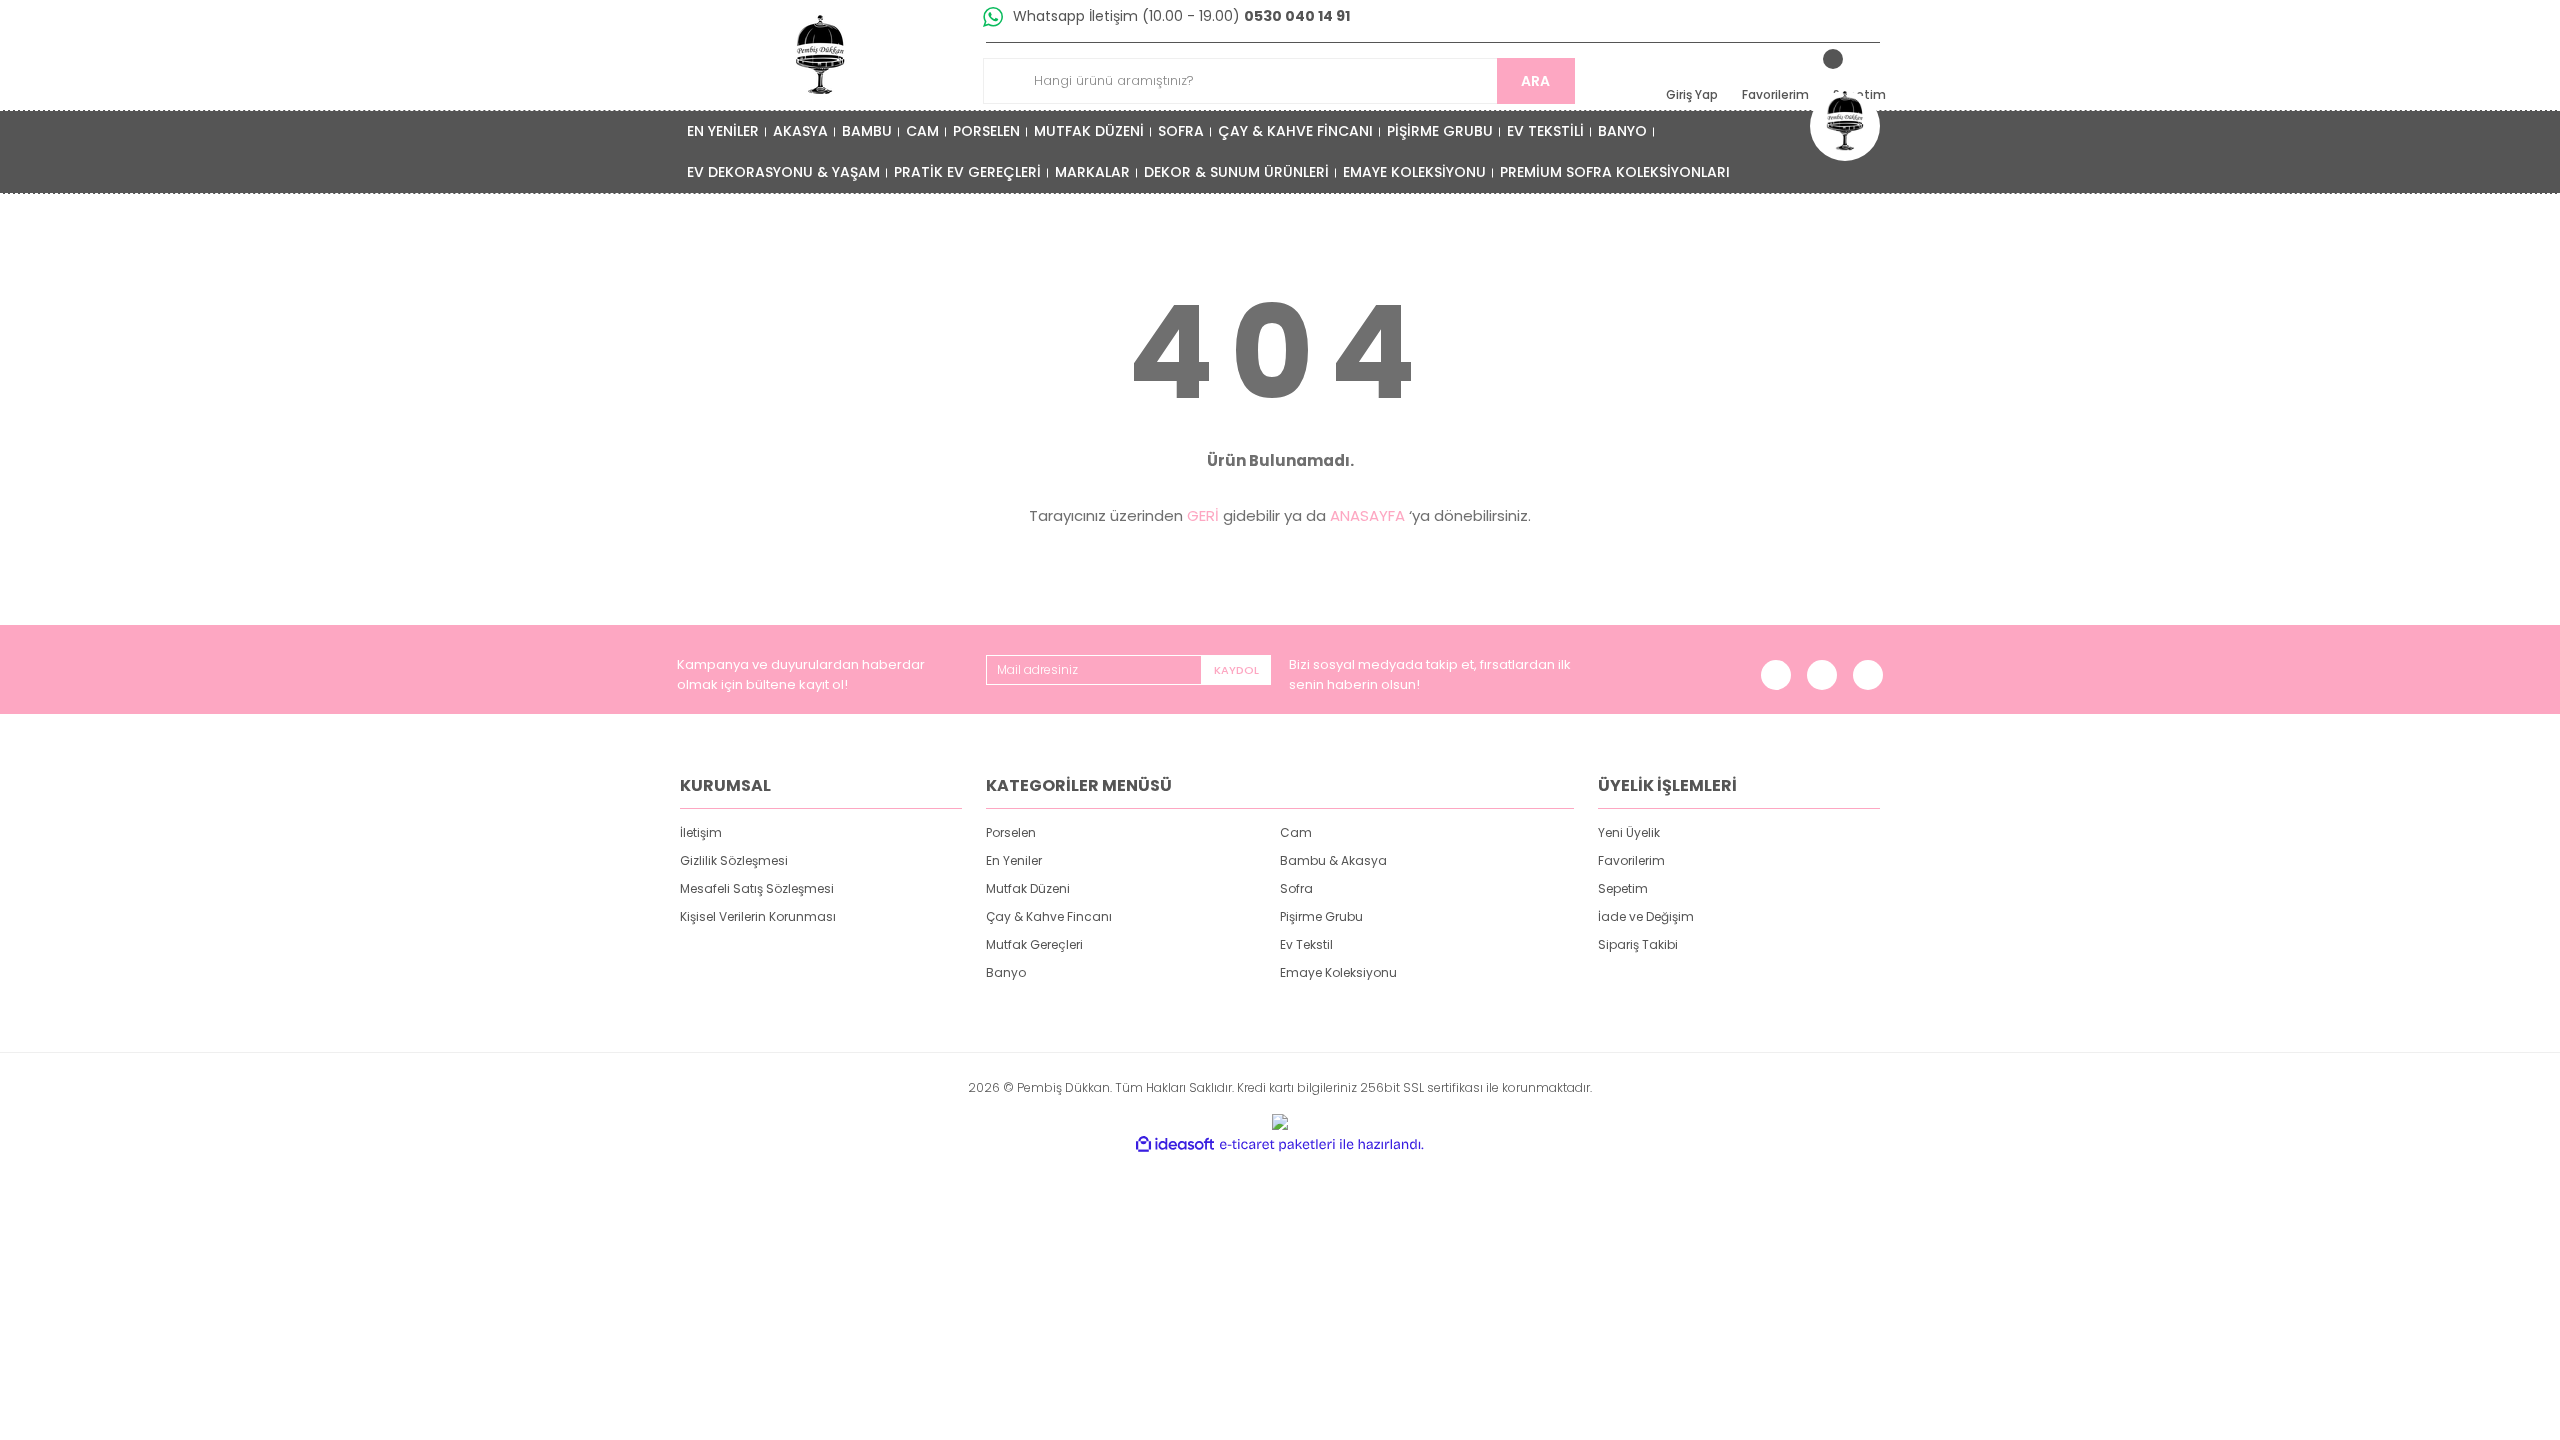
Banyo (1006, 972)
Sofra (1296, 888)
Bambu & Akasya (1333, 860)
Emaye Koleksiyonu (1338, 972)
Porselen (1011, 832)
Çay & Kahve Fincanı (1049, 916)
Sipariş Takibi (1638, 944)
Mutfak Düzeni (1028, 888)
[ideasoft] (1175, 1144)
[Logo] (821, 55)
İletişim (701, 832)
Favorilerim (1631, 860)
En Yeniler (1014, 860)
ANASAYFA (1367, 515)
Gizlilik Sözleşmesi (734, 860)
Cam (1296, 832)
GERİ (1203, 515)
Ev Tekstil (1306, 944)
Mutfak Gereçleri (1034, 944)
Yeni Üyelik (1629, 832)
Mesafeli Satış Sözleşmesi (757, 888)
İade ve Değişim (1646, 916)
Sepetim (1623, 888)
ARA (1535, 81)
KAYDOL (1236, 670)
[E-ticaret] (1277, 1145)
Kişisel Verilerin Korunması (758, 916)
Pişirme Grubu (1321, 916)
